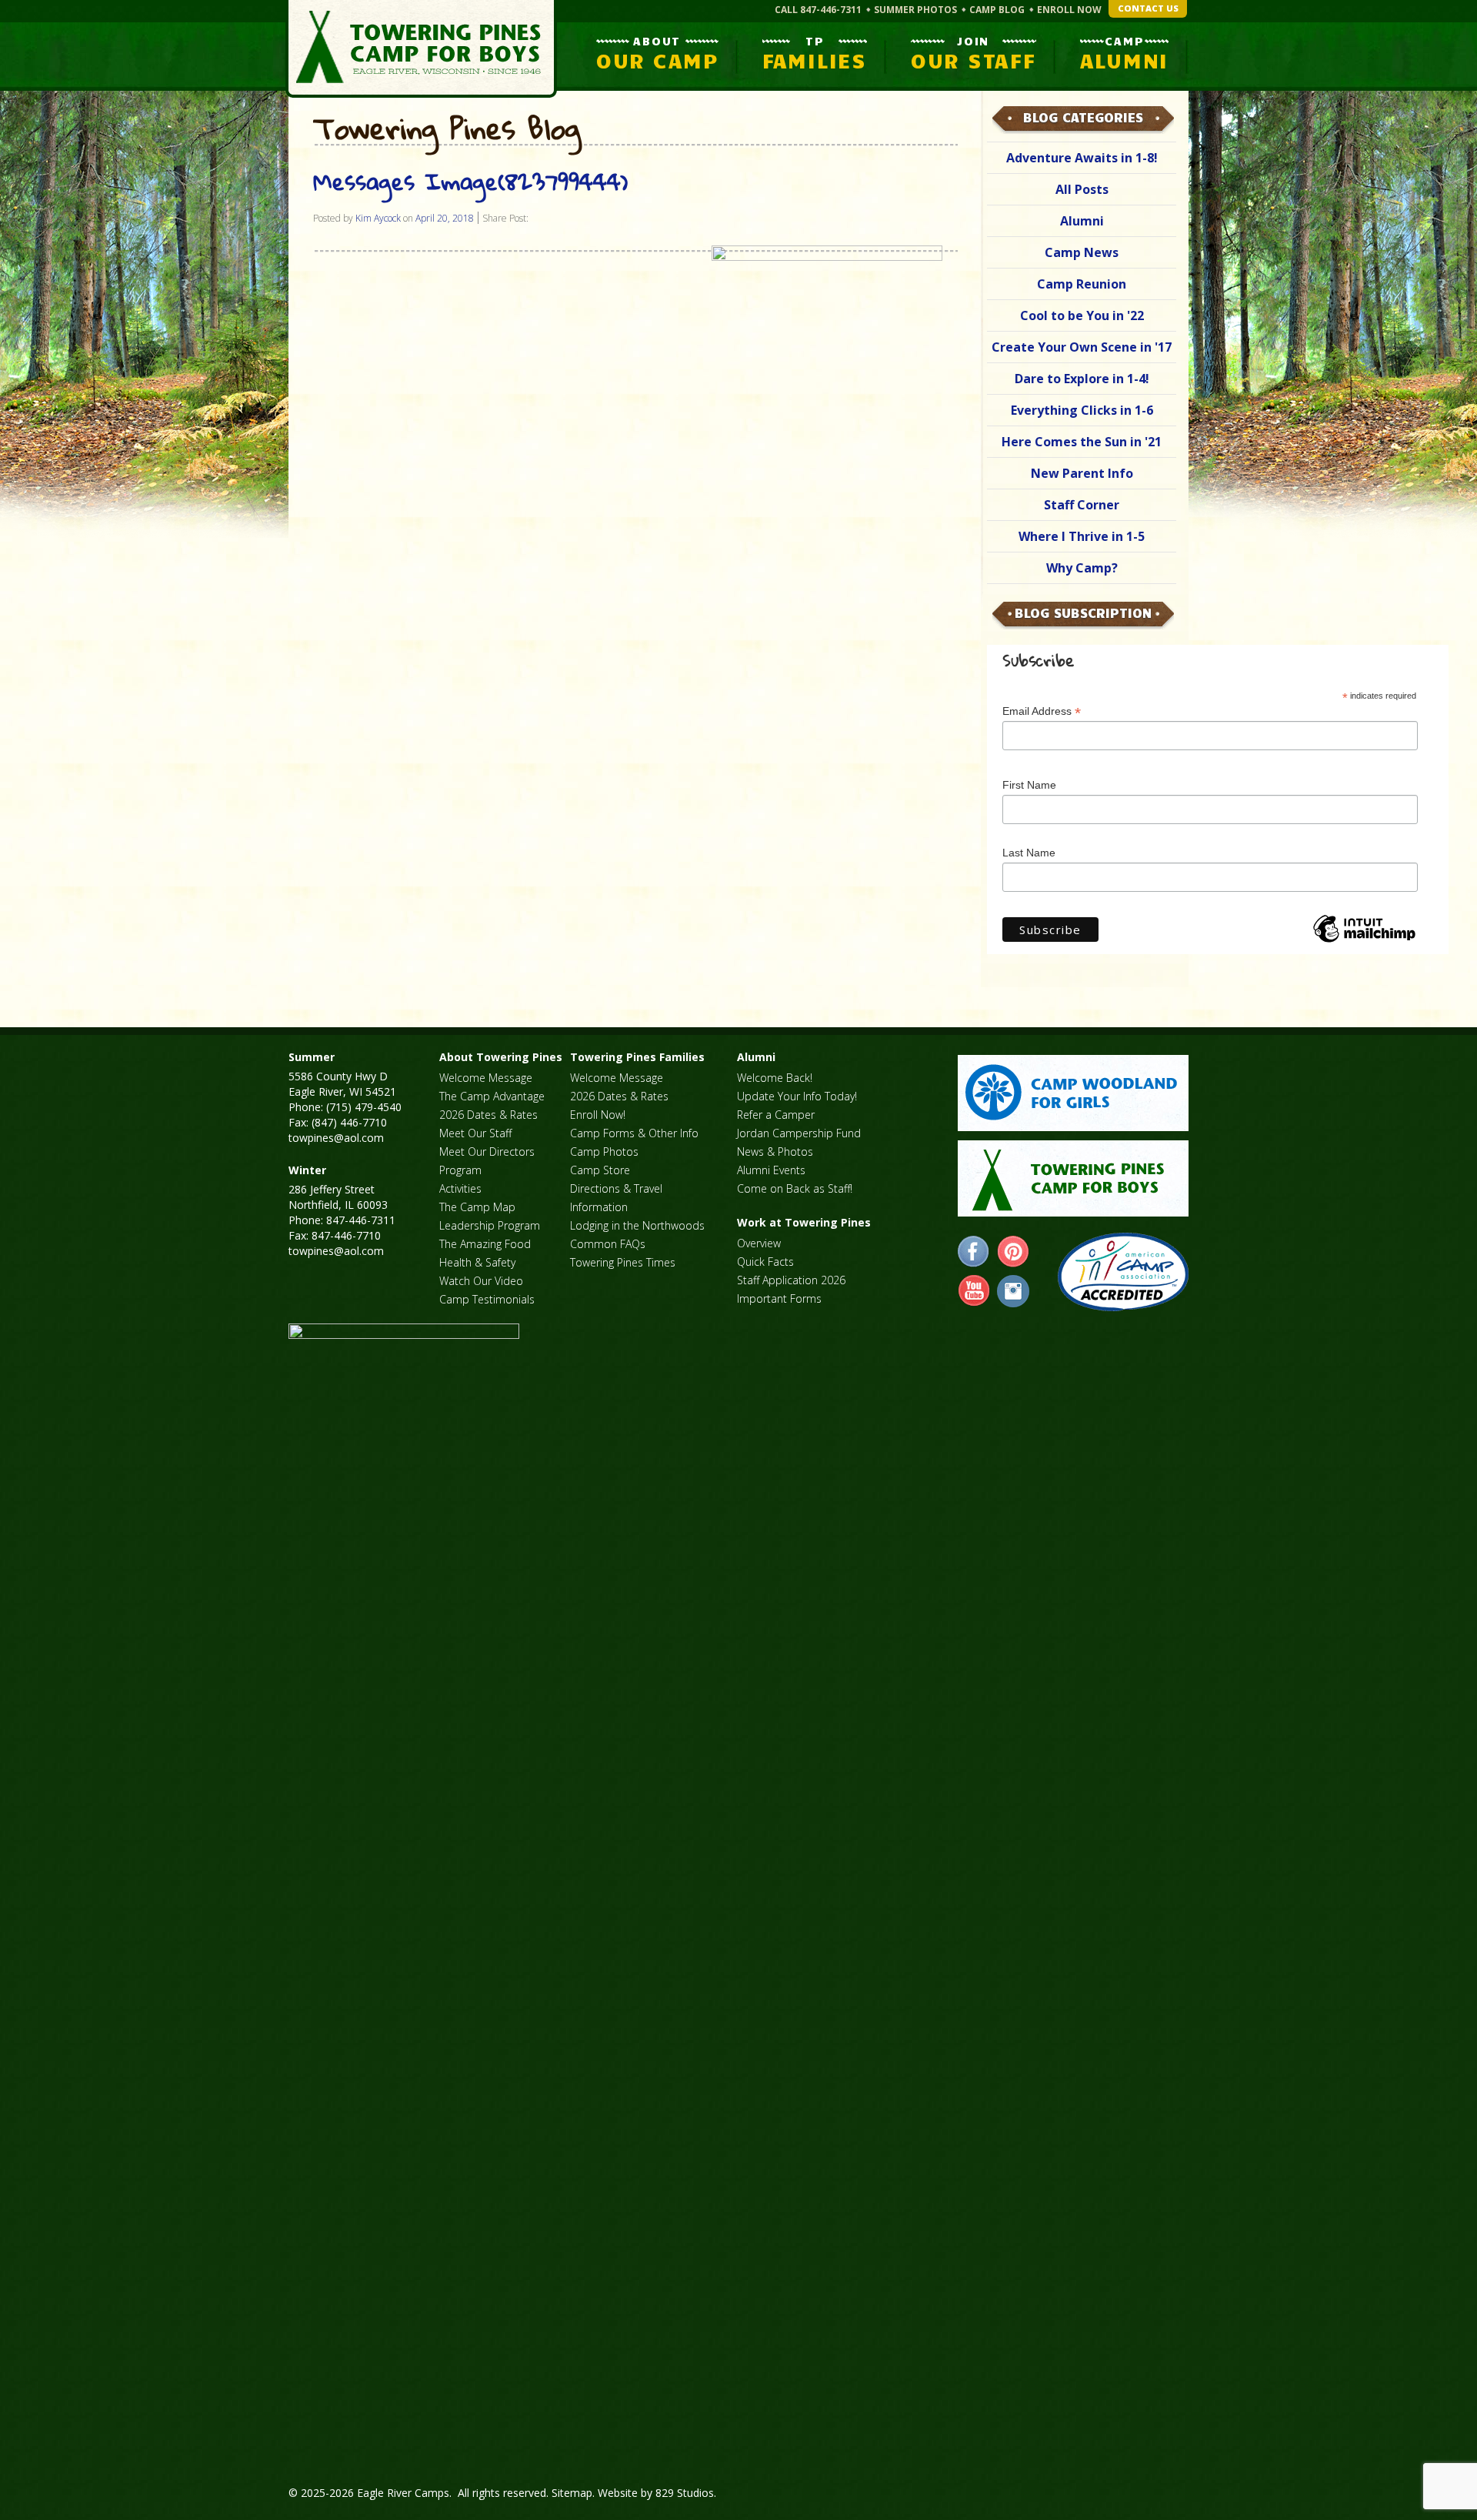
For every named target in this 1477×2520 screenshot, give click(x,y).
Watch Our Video (481, 1281)
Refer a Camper (776, 1115)
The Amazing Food (485, 1244)
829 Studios (685, 2493)
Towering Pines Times (623, 1262)
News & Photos (775, 1152)
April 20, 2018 (445, 218)
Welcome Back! (775, 1078)
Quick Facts (765, 1262)
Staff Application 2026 (791, 1280)
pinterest (1013, 1252)
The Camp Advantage (492, 1096)
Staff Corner (1082, 505)
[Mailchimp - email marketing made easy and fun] (1364, 941)
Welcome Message (486, 1078)
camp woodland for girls (1073, 1093)
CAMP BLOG (997, 10)
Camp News (1082, 252)
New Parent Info (1082, 473)
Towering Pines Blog (447, 129)
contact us (1148, 8)
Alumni (1082, 221)
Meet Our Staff (475, 1133)
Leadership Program (490, 1225)
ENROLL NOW (1069, 10)
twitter (1013, 1291)
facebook (974, 1252)
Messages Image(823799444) (470, 181)
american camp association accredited (1123, 1272)
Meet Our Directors (487, 1152)
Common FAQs (608, 1244)
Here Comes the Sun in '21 (1082, 442)
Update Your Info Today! (797, 1096)
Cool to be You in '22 (1082, 315)
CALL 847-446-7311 (818, 10)
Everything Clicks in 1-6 (1082, 410)
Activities (460, 1188)
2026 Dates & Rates (488, 1115)
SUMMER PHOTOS (915, 10)
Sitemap (572, 2493)
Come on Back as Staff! (795, 1188)
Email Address (1042, 711)
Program (460, 1170)
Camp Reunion (1082, 284)
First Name (1029, 785)
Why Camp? (1082, 568)
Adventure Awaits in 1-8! (1082, 158)
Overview (759, 1243)
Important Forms (779, 1298)
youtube (974, 1291)
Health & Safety (477, 1262)
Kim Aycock (378, 218)
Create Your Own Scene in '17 (1082, 347)
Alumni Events (771, 1170)
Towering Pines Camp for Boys (421, 49)
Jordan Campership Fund (799, 1133)
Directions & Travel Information (616, 1198)
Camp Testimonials (487, 1299)
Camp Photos (604, 1152)
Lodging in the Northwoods (637, 1225)
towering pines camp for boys (1073, 1178)
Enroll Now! (598, 1115)
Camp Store (600, 1170)
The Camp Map (477, 1207)
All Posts (1082, 189)
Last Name (1029, 853)
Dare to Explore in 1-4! (1082, 379)
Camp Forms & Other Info (634, 1133)
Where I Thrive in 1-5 (1082, 536)
